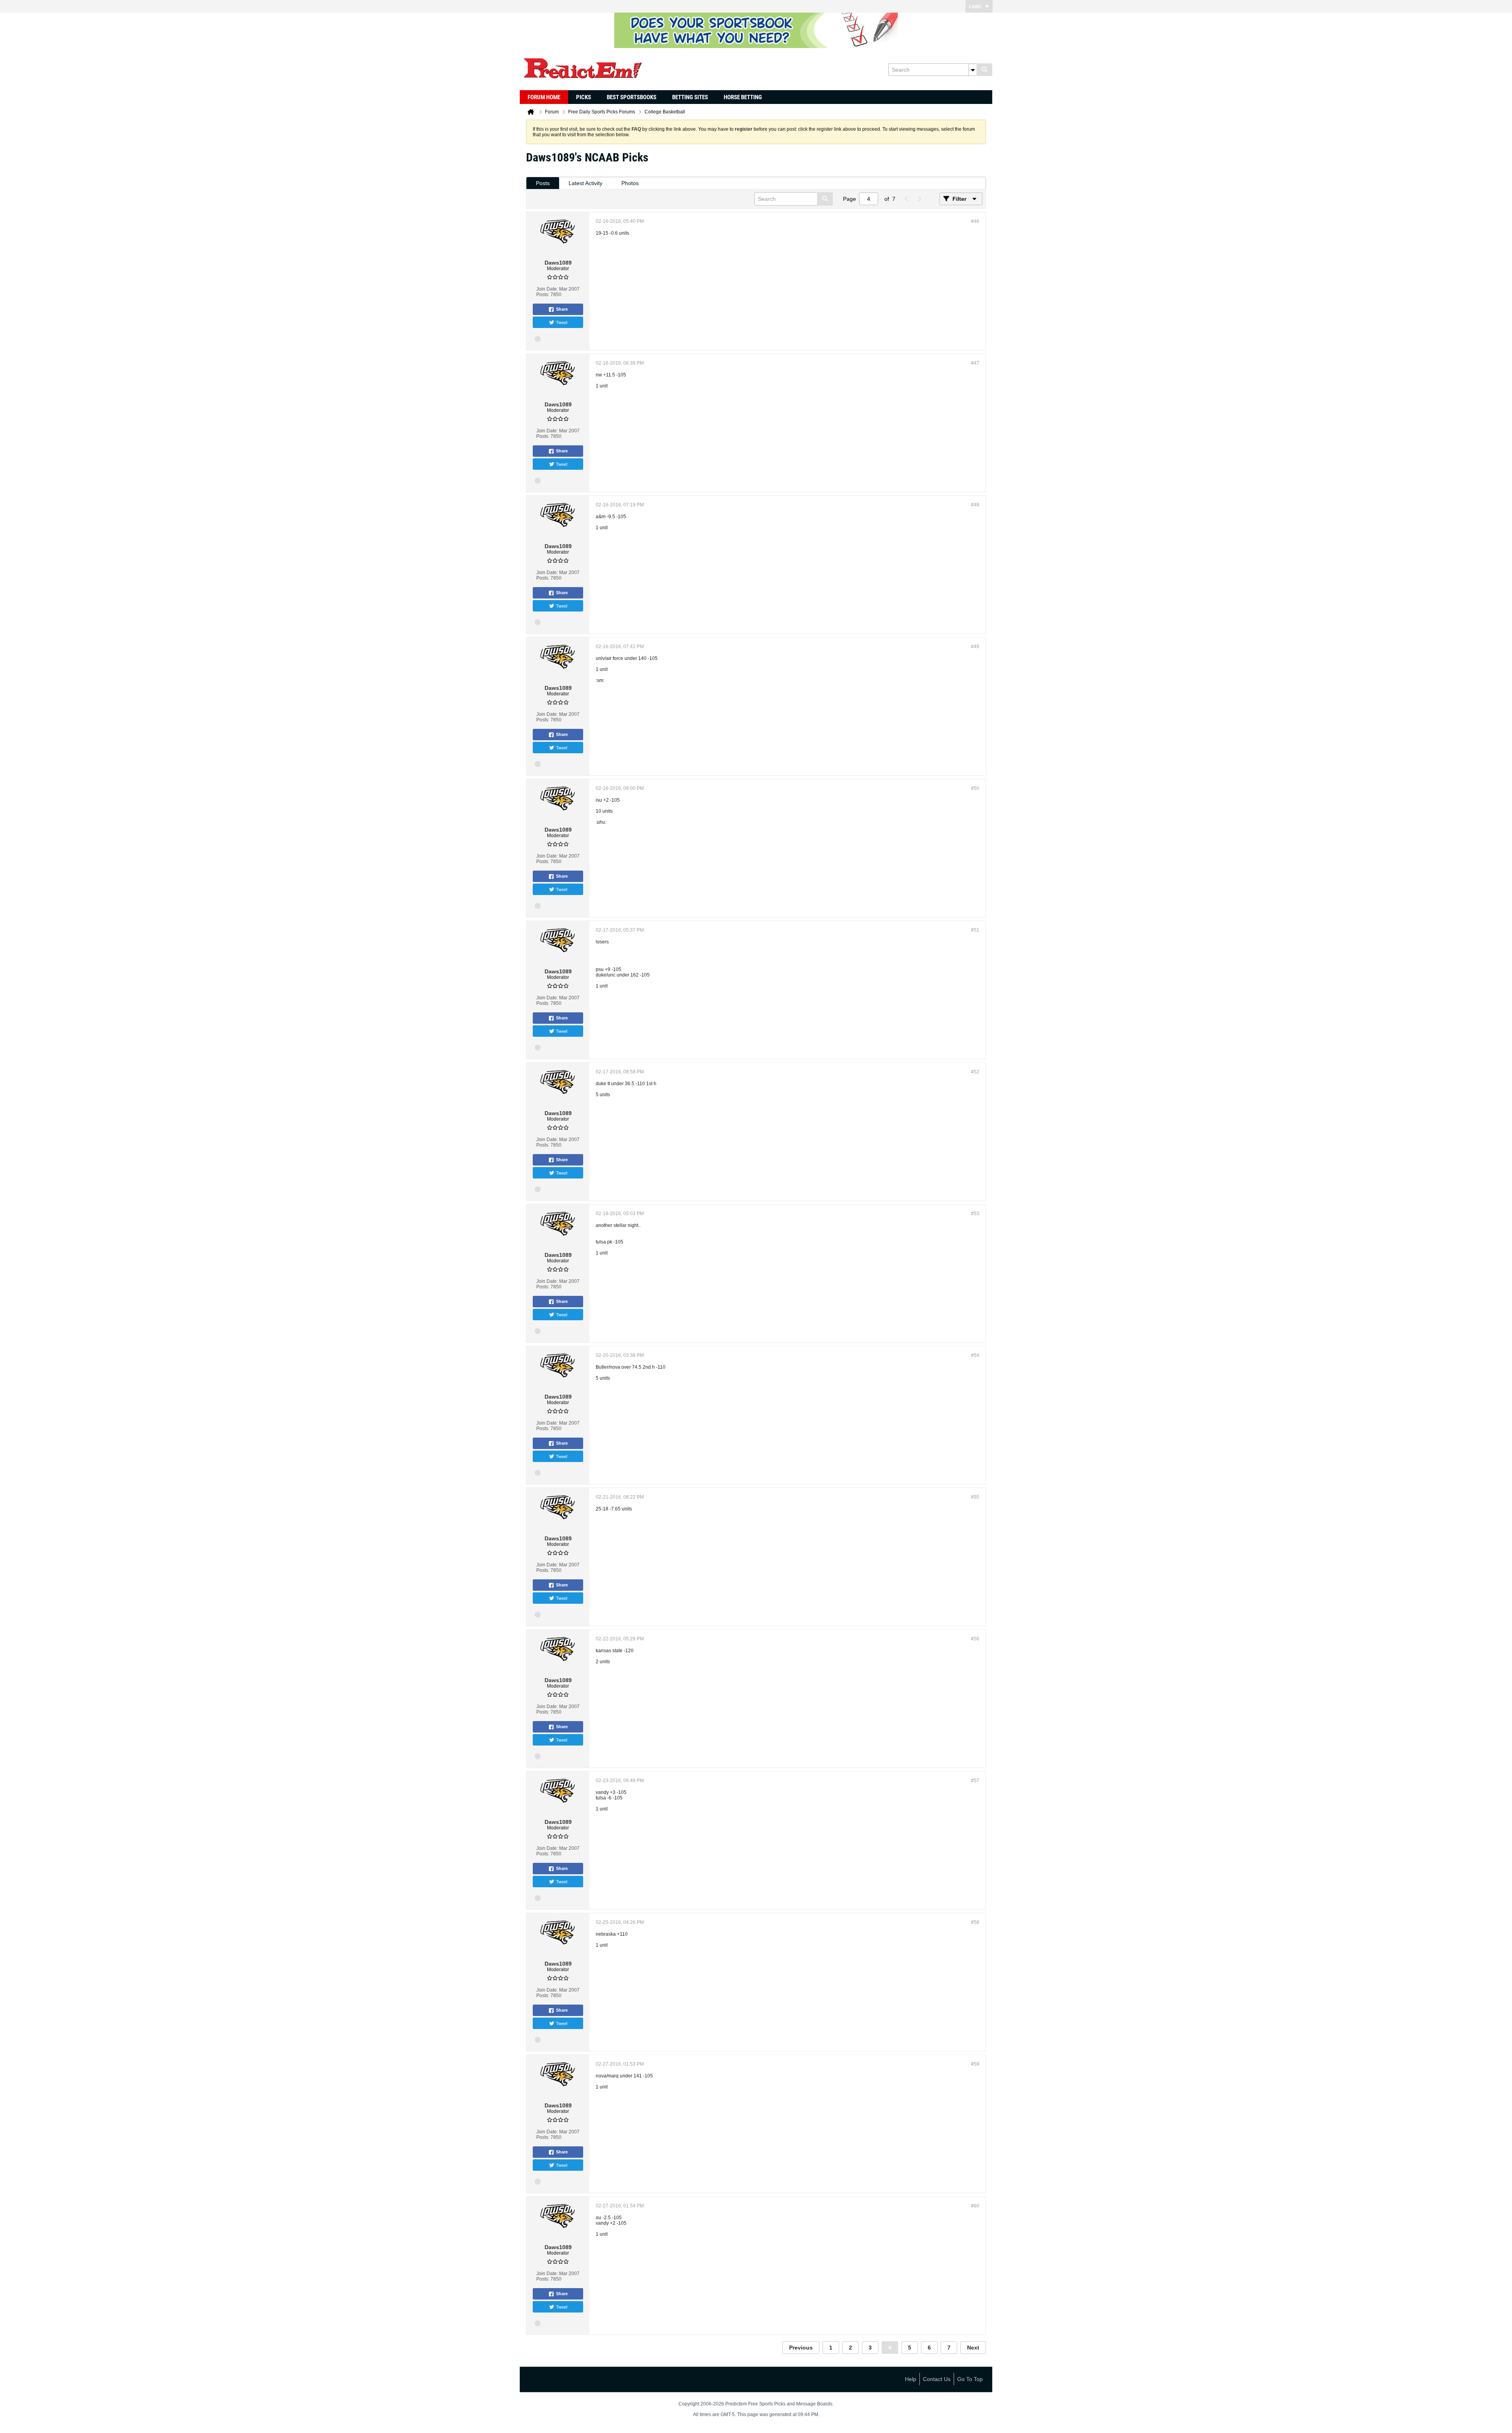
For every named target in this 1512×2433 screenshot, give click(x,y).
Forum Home (544, 97)
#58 (975, 1922)
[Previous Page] (906, 199)
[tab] (543, 183)
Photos (630, 183)
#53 (975, 1214)
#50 (975, 788)
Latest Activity (586, 183)
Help (911, 2379)
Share (562, 309)
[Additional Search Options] (973, 70)
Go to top (970, 2379)
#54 (975, 1355)
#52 (975, 1072)
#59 (975, 2064)
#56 (975, 1639)
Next (973, 2348)
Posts (543, 183)
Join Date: (547, 289)
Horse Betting (743, 97)
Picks (584, 97)
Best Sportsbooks (632, 97)
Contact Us (937, 2379)
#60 (975, 2206)
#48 (975, 505)
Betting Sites (690, 97)
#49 (975, 647)
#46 (975, 221)
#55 (975, 1497)
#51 (975, 930)
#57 (975, 1781)
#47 (975, 363)
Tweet (562, 322)
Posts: (543, 295)
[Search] (984, 70)
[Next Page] (919, 199)
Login (975, 6)
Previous (801, 2348)
